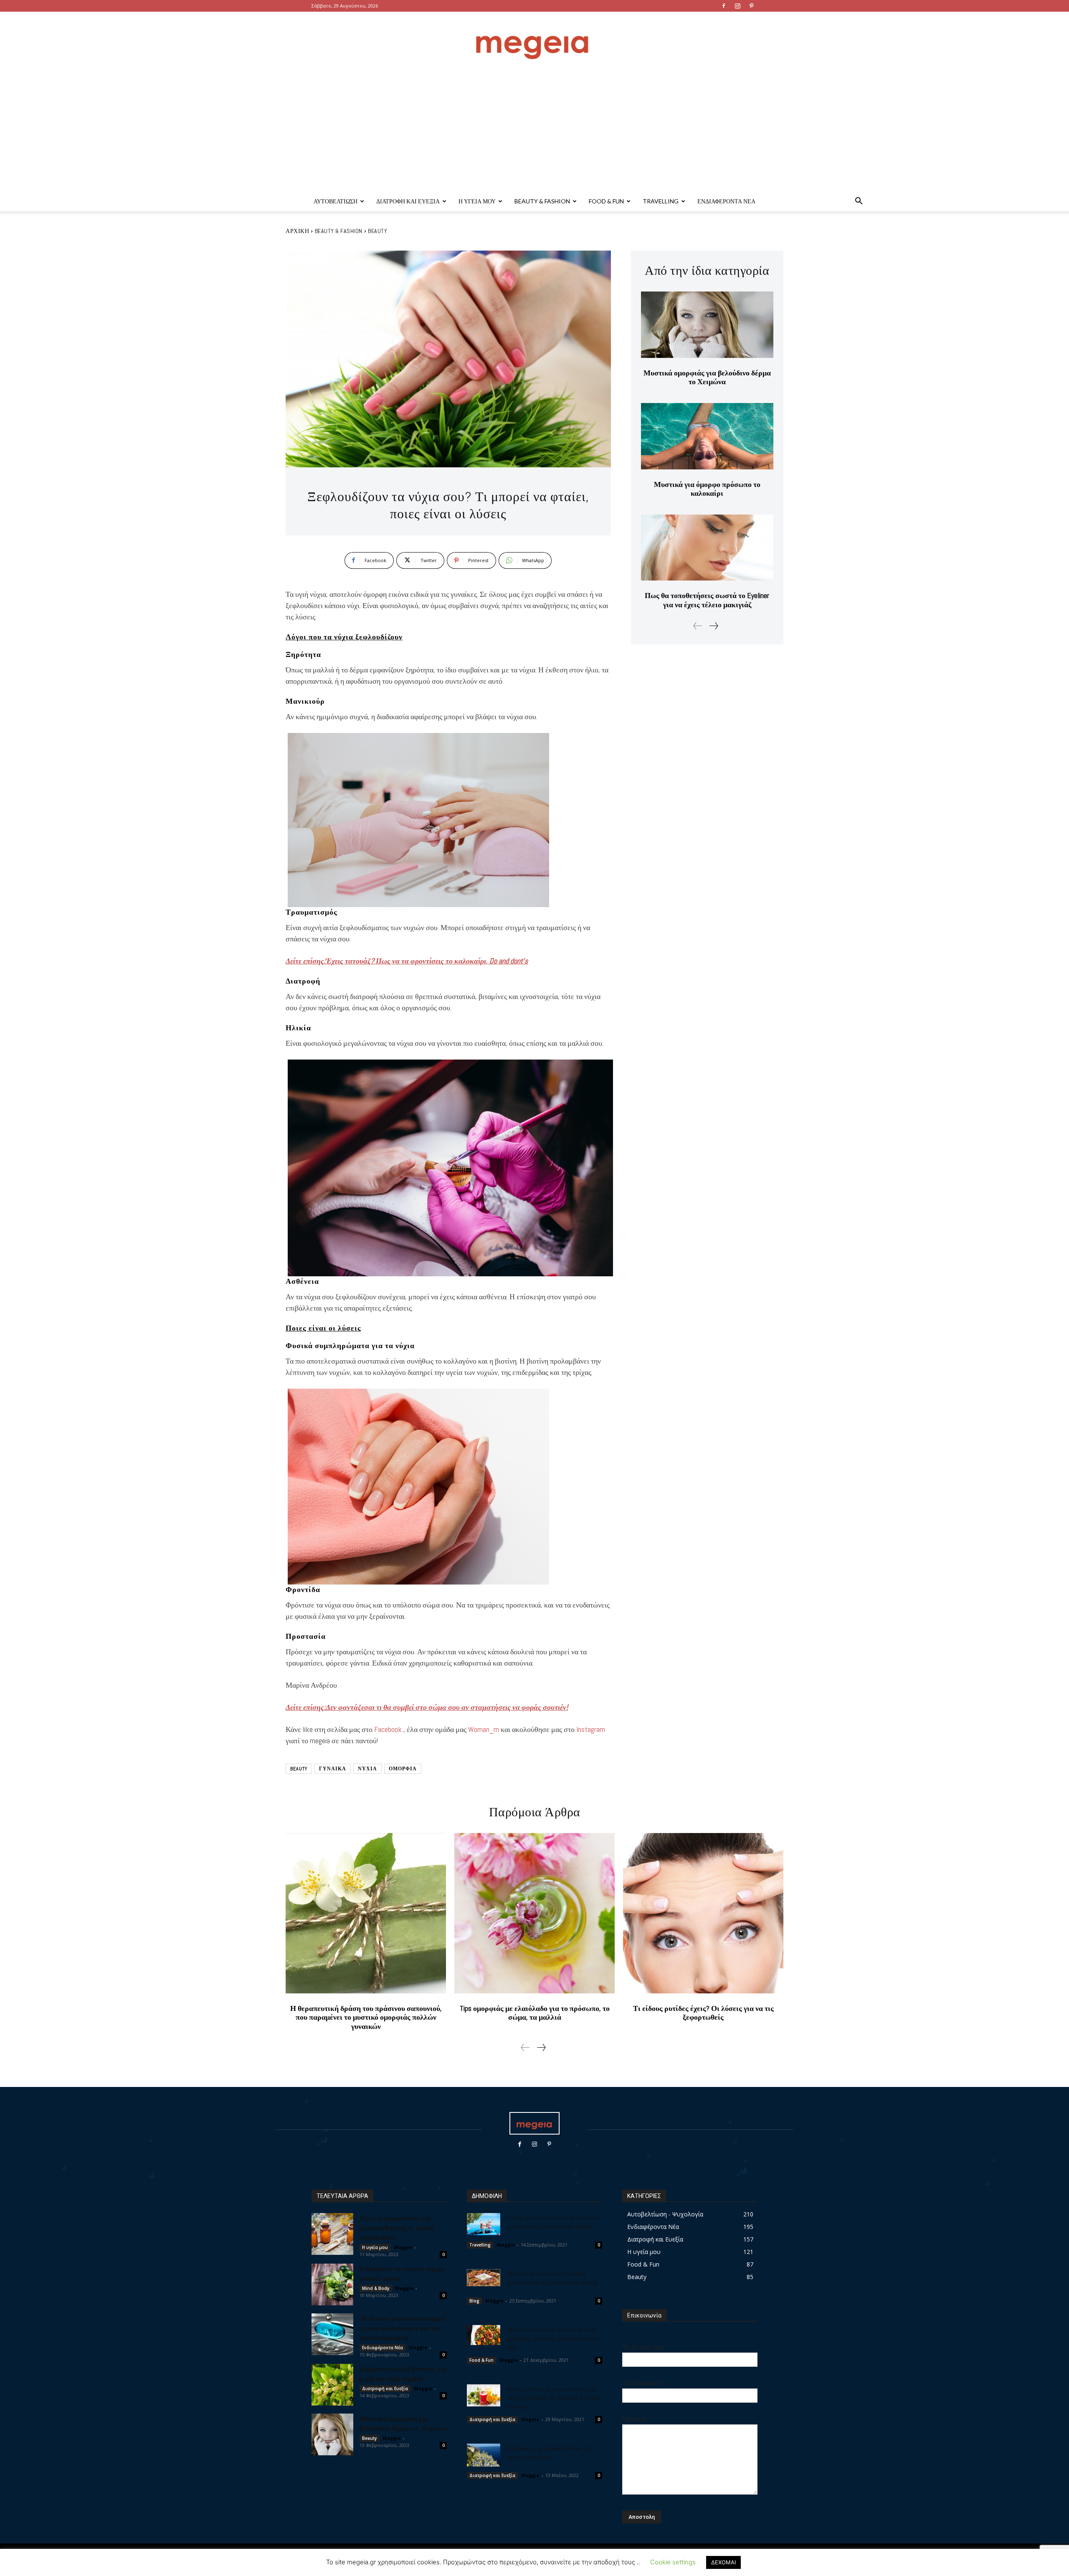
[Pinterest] (751, 6)
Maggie (403, 2247)
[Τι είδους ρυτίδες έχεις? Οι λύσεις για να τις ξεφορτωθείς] (703, 1913)
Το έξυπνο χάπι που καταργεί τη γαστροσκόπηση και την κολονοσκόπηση (403, 2328)
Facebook (388, 1729)
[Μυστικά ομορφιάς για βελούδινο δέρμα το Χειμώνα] (707, 325)
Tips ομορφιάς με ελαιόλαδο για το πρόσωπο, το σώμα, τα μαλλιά (535, 2013)
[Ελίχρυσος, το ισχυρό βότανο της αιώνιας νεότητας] (484, 2455)
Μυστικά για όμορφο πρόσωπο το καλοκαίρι (707, 489)
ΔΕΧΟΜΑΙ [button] (723, 2562)
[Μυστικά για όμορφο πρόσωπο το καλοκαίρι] (707, 436)
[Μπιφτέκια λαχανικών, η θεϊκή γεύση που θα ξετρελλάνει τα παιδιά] (484, 2278)
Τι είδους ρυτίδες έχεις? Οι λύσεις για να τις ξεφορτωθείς (703, 2013)
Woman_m (484, 1729)
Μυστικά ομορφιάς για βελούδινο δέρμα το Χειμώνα (707, 377)
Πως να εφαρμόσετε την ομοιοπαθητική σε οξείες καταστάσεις (397, 2227)
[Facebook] (724, 6)
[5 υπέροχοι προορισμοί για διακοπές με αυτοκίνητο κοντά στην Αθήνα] (484, 2224)
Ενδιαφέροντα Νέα (726, 201)
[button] (859, 202)
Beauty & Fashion (542, 201)
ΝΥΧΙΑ (367, 1769)
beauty (299, 1769)
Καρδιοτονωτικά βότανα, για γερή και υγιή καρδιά (403, 2373)
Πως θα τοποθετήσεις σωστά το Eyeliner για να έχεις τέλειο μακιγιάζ (707, 600)
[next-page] (713, 626)
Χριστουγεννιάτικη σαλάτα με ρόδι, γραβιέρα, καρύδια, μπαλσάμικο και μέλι (553, 2338)
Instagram (591, 1729)
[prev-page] (698, 626)
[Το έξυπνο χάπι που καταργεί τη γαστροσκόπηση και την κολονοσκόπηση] (332, 2334)
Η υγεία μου (477, 201)
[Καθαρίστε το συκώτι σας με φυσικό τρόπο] (332, 2284)
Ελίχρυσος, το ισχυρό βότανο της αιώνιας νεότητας (549, 2452)
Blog (474, 2301)
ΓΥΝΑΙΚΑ (333, 1769)
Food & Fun (606, 201)
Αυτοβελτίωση (336, 201)
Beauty (377, 231)
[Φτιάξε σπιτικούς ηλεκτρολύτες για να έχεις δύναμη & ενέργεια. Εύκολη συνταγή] (484, 2396)
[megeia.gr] (534, 39)
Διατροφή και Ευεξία (408, 201)
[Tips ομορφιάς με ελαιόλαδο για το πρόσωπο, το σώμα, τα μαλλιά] (534, 1913)
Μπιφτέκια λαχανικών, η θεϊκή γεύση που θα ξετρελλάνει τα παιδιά (552, 2278)
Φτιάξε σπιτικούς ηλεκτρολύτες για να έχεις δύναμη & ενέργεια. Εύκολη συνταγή (553, 2397)
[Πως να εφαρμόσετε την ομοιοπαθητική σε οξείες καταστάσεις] (332, 2234)
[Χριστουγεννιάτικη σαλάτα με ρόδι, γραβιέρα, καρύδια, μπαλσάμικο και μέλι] (484, 2335)
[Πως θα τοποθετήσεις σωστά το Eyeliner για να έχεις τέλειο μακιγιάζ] (707, 548)
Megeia (530, 2419)
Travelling (661, 201)
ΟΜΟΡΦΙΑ (403, 1769)
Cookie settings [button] (673, 2562)
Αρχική (297, 231)
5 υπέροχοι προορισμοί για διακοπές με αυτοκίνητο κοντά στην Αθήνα (553, 2222)
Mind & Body (376, 2288)
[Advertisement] (534, 129)
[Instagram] (737, 6)
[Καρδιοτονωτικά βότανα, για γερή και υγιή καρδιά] (332, 2385)
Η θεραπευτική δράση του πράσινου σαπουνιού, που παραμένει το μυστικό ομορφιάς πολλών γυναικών (366, 2017)
